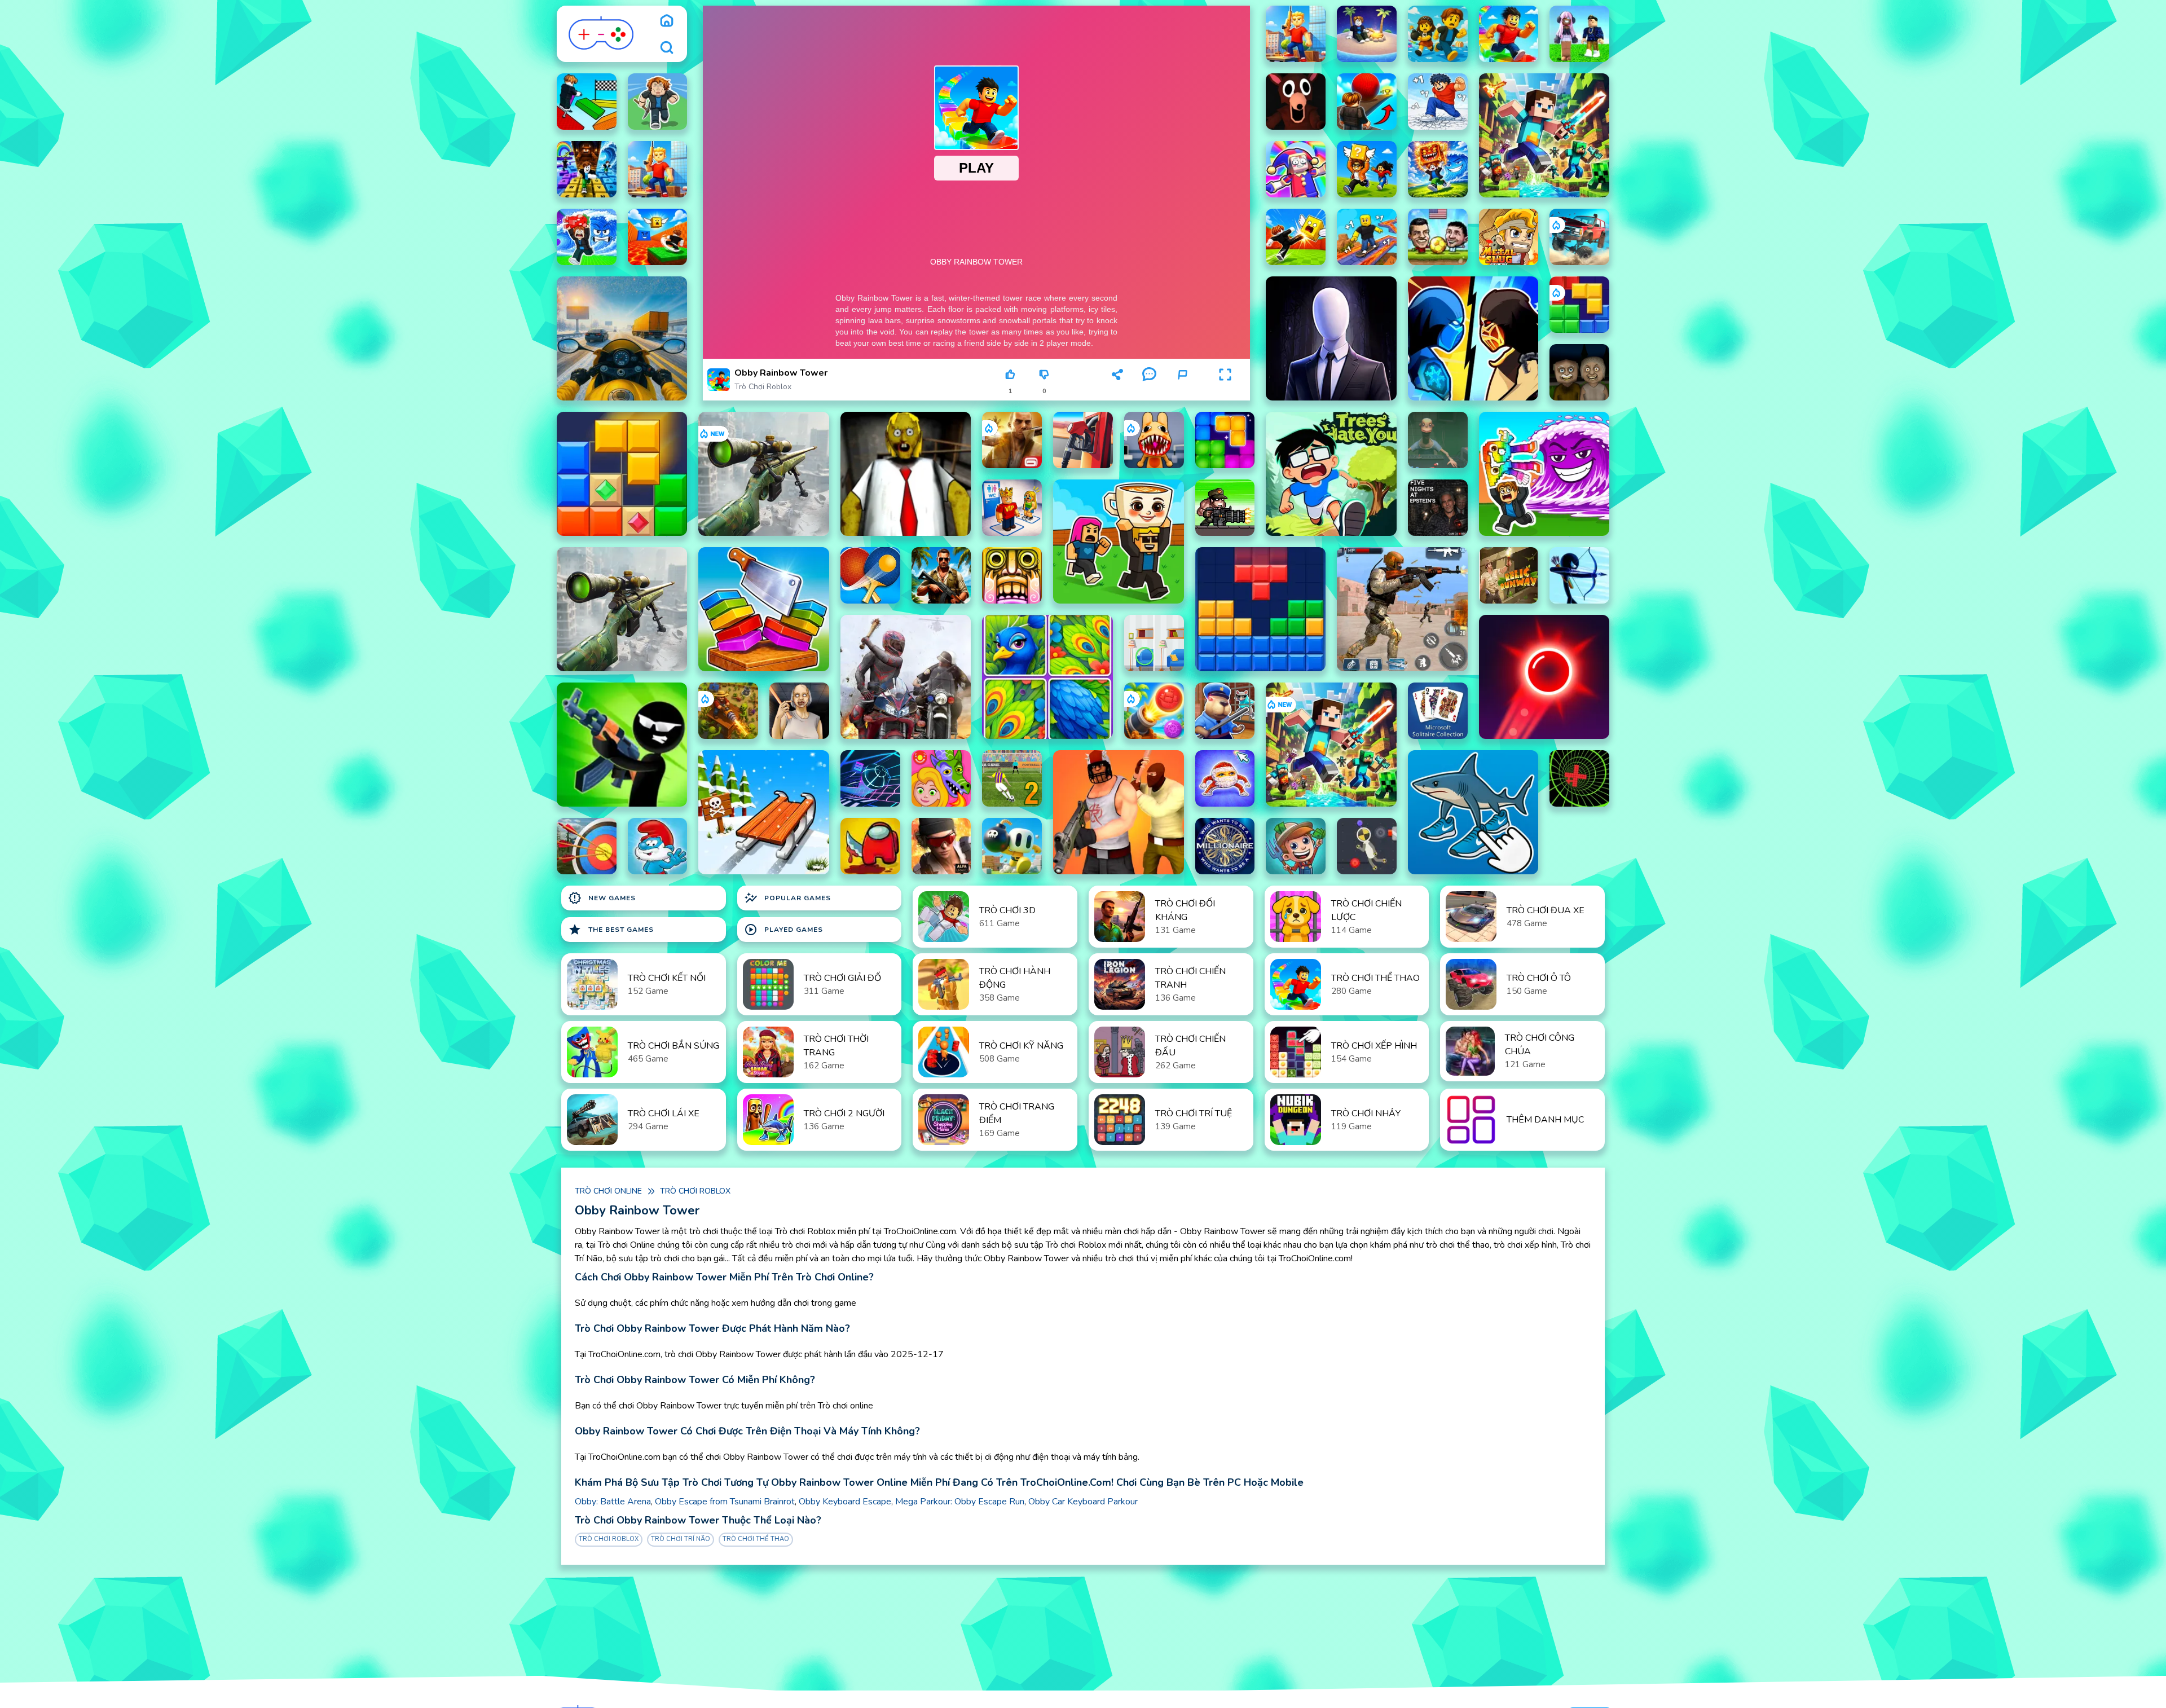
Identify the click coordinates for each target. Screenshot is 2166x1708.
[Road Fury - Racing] (1579, 237)
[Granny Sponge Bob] (906, 474)
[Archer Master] (587, 846)
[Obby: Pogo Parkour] (587, 102)
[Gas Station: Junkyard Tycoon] (1083, 440)
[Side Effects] (1438, 440)
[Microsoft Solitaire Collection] (1438, 711)
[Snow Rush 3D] (763, 812)
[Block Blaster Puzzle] (1225, 440)
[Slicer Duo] (763, 609)
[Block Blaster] (1579, 305)
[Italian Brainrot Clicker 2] (1473, 812)
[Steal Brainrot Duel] (1118, 542)
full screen (1225, 391)
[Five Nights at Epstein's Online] (1438, 508)
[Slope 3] (870, 778)
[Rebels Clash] (1118, 812)
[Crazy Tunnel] (1579, 778)
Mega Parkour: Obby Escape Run (960, 1502)
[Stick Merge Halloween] (622, 745)
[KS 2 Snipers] (763, 474)
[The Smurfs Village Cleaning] (658, 846)
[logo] (602, 34)
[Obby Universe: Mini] (1509, 34)
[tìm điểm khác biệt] (1154, 643)
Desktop (1082, 379)
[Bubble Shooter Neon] (1544, 677)
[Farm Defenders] (728, 711)
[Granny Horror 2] (799, 711)
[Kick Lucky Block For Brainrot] (658, 237)
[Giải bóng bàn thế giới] (870, 575)
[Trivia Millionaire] (1225, 846)
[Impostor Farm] (870, 846)
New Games (602, 898)
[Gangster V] (1012, 440)
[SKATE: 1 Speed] (1367, 237)
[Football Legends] (1438, 237)
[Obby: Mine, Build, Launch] (658, 102)
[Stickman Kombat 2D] (1473, 338)
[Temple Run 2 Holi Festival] (1012, 575)
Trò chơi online (608, 1191)
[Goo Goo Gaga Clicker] (1225, 778)
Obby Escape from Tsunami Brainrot (725, 1502)
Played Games (783, 930)
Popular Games (787, 898)
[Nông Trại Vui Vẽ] (1296, 846)
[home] (667, 20)
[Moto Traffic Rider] (622, 338)
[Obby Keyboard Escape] (587, 169)
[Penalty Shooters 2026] (1012, 778)
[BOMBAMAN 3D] (1012, 846)
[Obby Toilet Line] (1012, 508)
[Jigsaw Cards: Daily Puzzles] (1047, 677)
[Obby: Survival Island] (1367, 34)
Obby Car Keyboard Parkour (1083, 1502)
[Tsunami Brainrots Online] (1544, 474)
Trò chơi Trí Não (681, 1539)
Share (1117, 391)
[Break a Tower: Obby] (1438, 102)
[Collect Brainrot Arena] (1367, 169)
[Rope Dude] (1367, 846)
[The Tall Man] (1331, 338)
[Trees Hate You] (1331, 474)
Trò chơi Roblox (763, 387)
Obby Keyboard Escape (845, 1502)
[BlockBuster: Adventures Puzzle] (1260, 609)
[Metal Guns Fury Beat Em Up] (1225, 508)
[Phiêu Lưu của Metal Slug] (1509, 237)
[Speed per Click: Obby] (1367, 102)
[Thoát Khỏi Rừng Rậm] (1509, 575)
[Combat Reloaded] (941, 846)
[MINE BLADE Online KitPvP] (1544, 135)
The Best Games (611, 930)
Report (1182, 391)
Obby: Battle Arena (613, 1502)
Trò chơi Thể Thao (756, 1539)
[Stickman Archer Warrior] (1579, 575)
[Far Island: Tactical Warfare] (941, 575)
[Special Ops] (1402, 609)
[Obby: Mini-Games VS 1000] (1438, 34)
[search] (667, 47)
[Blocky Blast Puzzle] (622, 474)
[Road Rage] (906, 677)
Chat (1149, 391)
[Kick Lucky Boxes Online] (1296, 237)
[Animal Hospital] (1154, 440)
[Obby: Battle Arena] (1296, 34)
